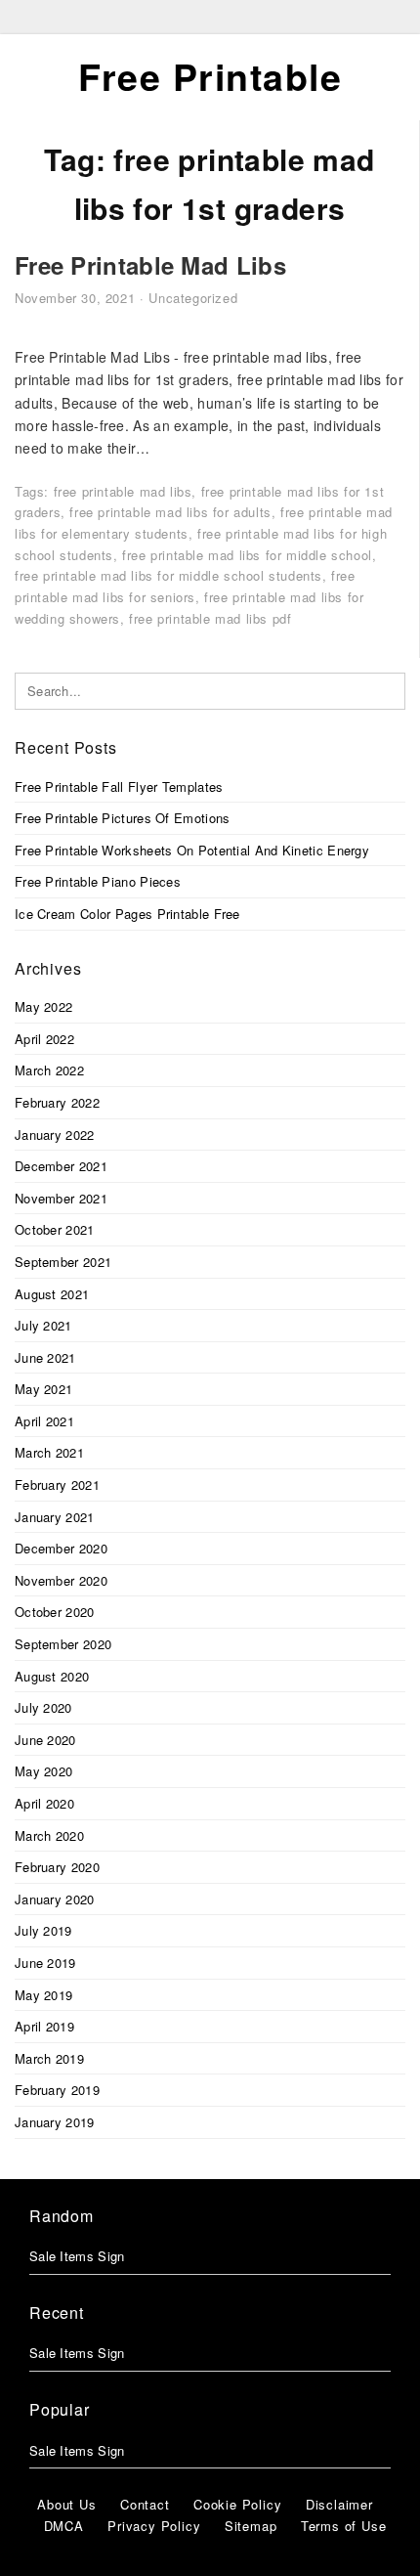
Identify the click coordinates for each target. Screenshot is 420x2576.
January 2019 (55, 2122)
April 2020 (44, 1803)
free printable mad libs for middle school (247, 555)
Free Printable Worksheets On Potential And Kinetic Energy (192, 850)
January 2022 (55, 1135)
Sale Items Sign (77, 2256)
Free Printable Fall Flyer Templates (119, 786)
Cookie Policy (237, 2504)
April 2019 (44, 2026)
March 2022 (49, 1070)
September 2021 (63, 1262)
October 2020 (55, 1612)
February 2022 (57, 1102)
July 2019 (43, 1930)
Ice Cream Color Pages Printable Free (127, 914)
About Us (66, 2504)
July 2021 (43, 1325)
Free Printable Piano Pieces (98, 881)
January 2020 (55, 1899)
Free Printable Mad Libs (150, 265)
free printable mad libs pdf (210, 618)
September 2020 (63, 1644)
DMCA (64, 2526)
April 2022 (44, 1039)
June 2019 (45, 1963)
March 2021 (49, 1452)
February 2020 (57, 1867)
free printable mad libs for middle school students (168, 575)
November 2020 (61, 1580)
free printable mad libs (123, 491)
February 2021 (57, 1484)
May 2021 (43, 1389)
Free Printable (210, 76)
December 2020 (61, 1548)
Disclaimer (339, 2504)
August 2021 (52, 1294)
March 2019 (49, 2058)
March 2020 (49, 1835)
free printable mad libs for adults (170, 512)
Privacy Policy (154, 2526)
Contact (145, 2504)
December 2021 (61, 1166)
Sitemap (251, 2526)
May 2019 (43, 1995)
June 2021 (45, 1357)
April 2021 (44, 1421)
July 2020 (43, 1707)
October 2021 (55, 1229)
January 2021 (55, 1517)
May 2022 (43, 1006)
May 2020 (43, 1771)
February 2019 (57, 2090)
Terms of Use (344, 2526)
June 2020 (45, 1740)
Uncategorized (193, 298)
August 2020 (52, 1676)
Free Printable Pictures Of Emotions (123, 818)
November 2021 (61, 1198)
